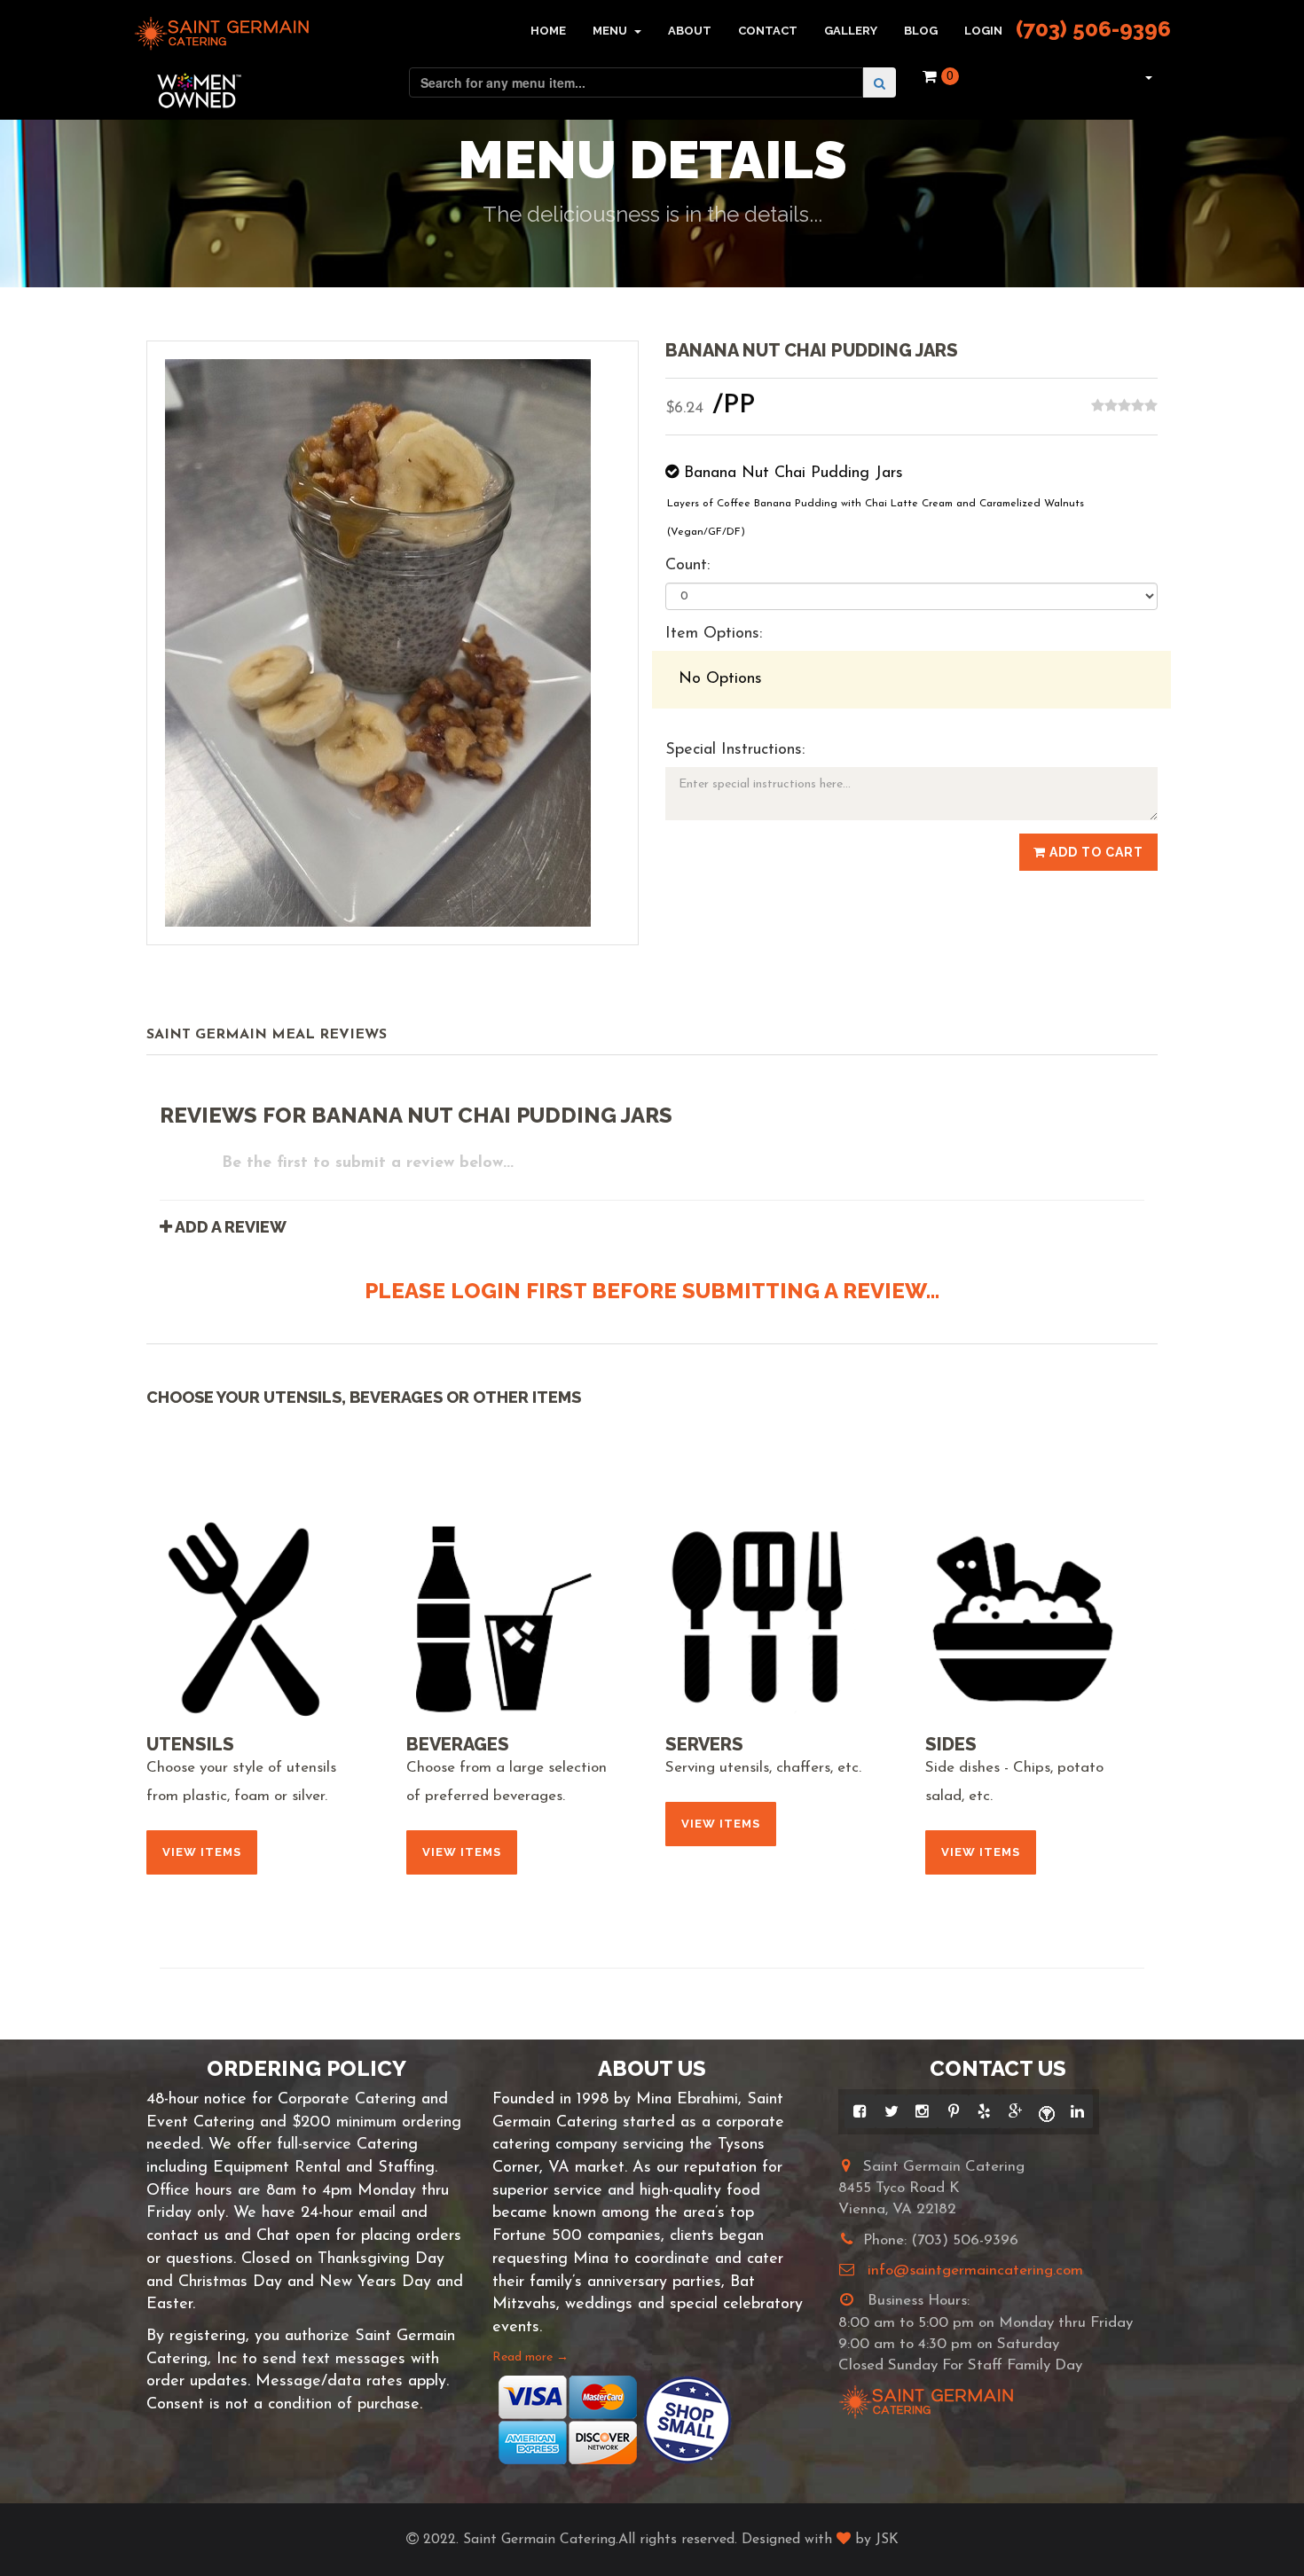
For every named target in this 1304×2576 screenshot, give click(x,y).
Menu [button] (611, 31)
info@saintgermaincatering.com (975, 2271)
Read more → (530, 2357)
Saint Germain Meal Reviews (267, 1035)
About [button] (690, 31)
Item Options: (714, 634)
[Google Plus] (1015, 2111)
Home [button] (548, 31)
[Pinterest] (953, 2111)
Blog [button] (921, 31)
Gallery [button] (851, 31)
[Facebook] (860, 2111)
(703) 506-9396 (1093, 29)
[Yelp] (984, 2111)
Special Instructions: (735, 750)
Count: (687, 566)
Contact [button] (768, 31)
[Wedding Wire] (1046, 2111)
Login (983, 31)
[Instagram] (922, 2111)
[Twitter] (891, 2111)
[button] (1147, 76)
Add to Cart (1095, 852)
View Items (202, 1852)
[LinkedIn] (1077, 2111)
